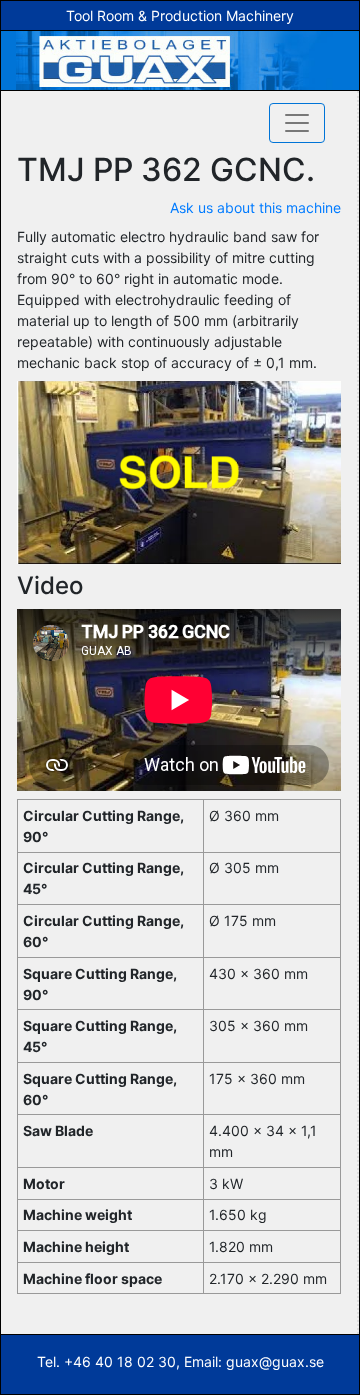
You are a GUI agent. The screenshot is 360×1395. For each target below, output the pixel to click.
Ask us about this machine (255, 207)
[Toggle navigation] (297, 123)
